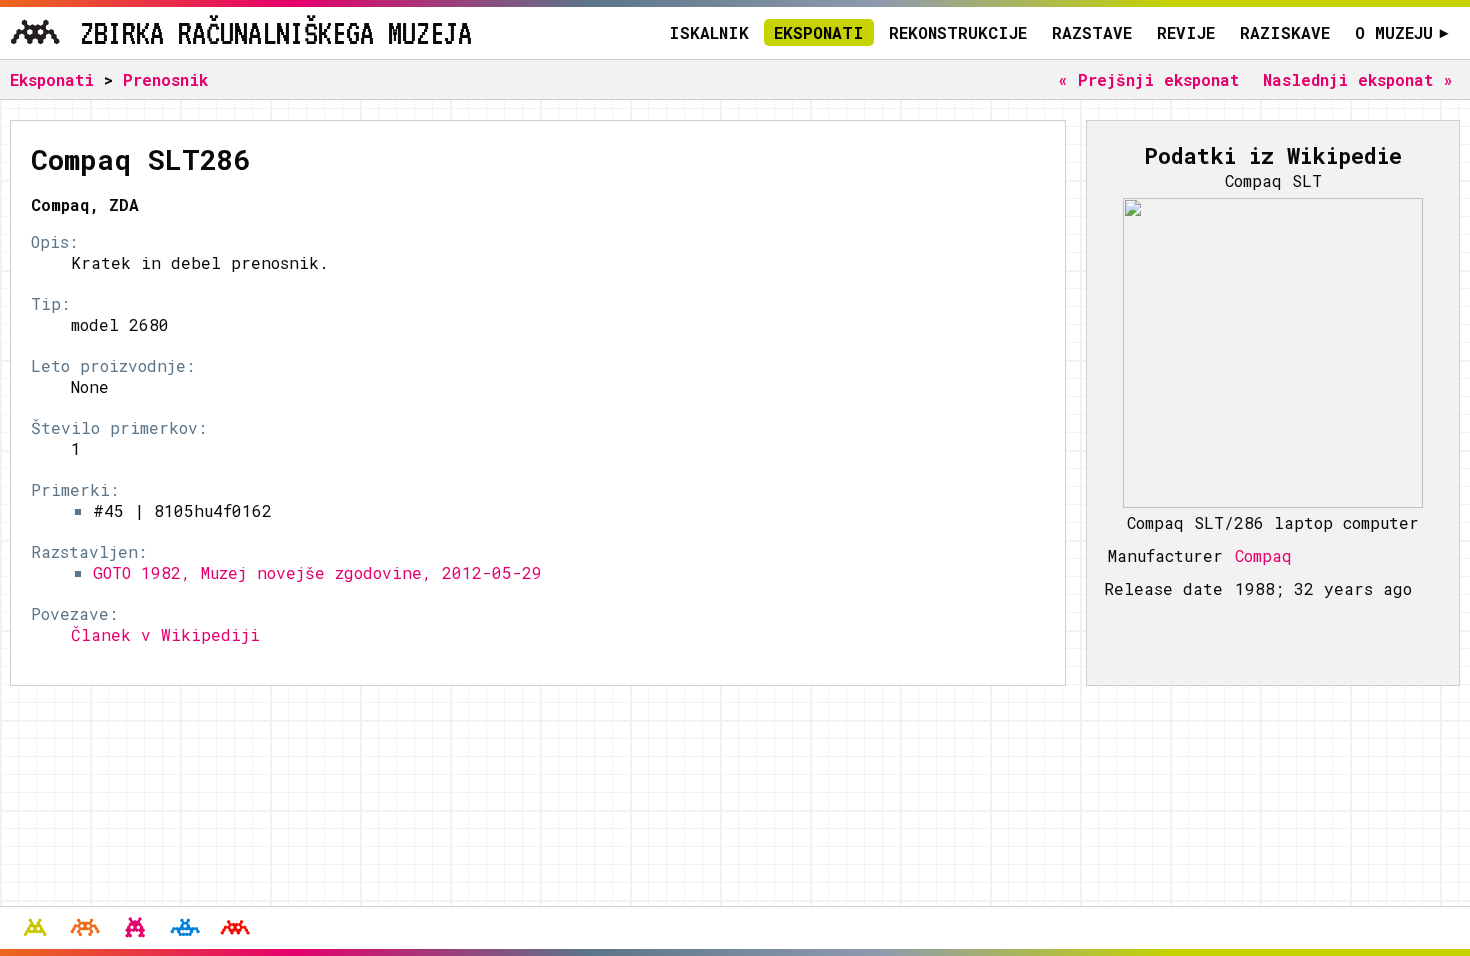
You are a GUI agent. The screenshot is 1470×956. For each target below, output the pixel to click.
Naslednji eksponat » (1358, 79)
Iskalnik (709, 32)
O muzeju (1401, 32)
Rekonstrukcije (958, 32)
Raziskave (1285, 32)
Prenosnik (165, 79)
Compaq (1263, 555)
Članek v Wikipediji (165, 634)
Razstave (1092, 32)
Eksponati (819, 32)
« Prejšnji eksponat (1148, 79)
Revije (1186, 32)
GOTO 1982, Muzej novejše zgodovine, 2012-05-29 (317, 572)
